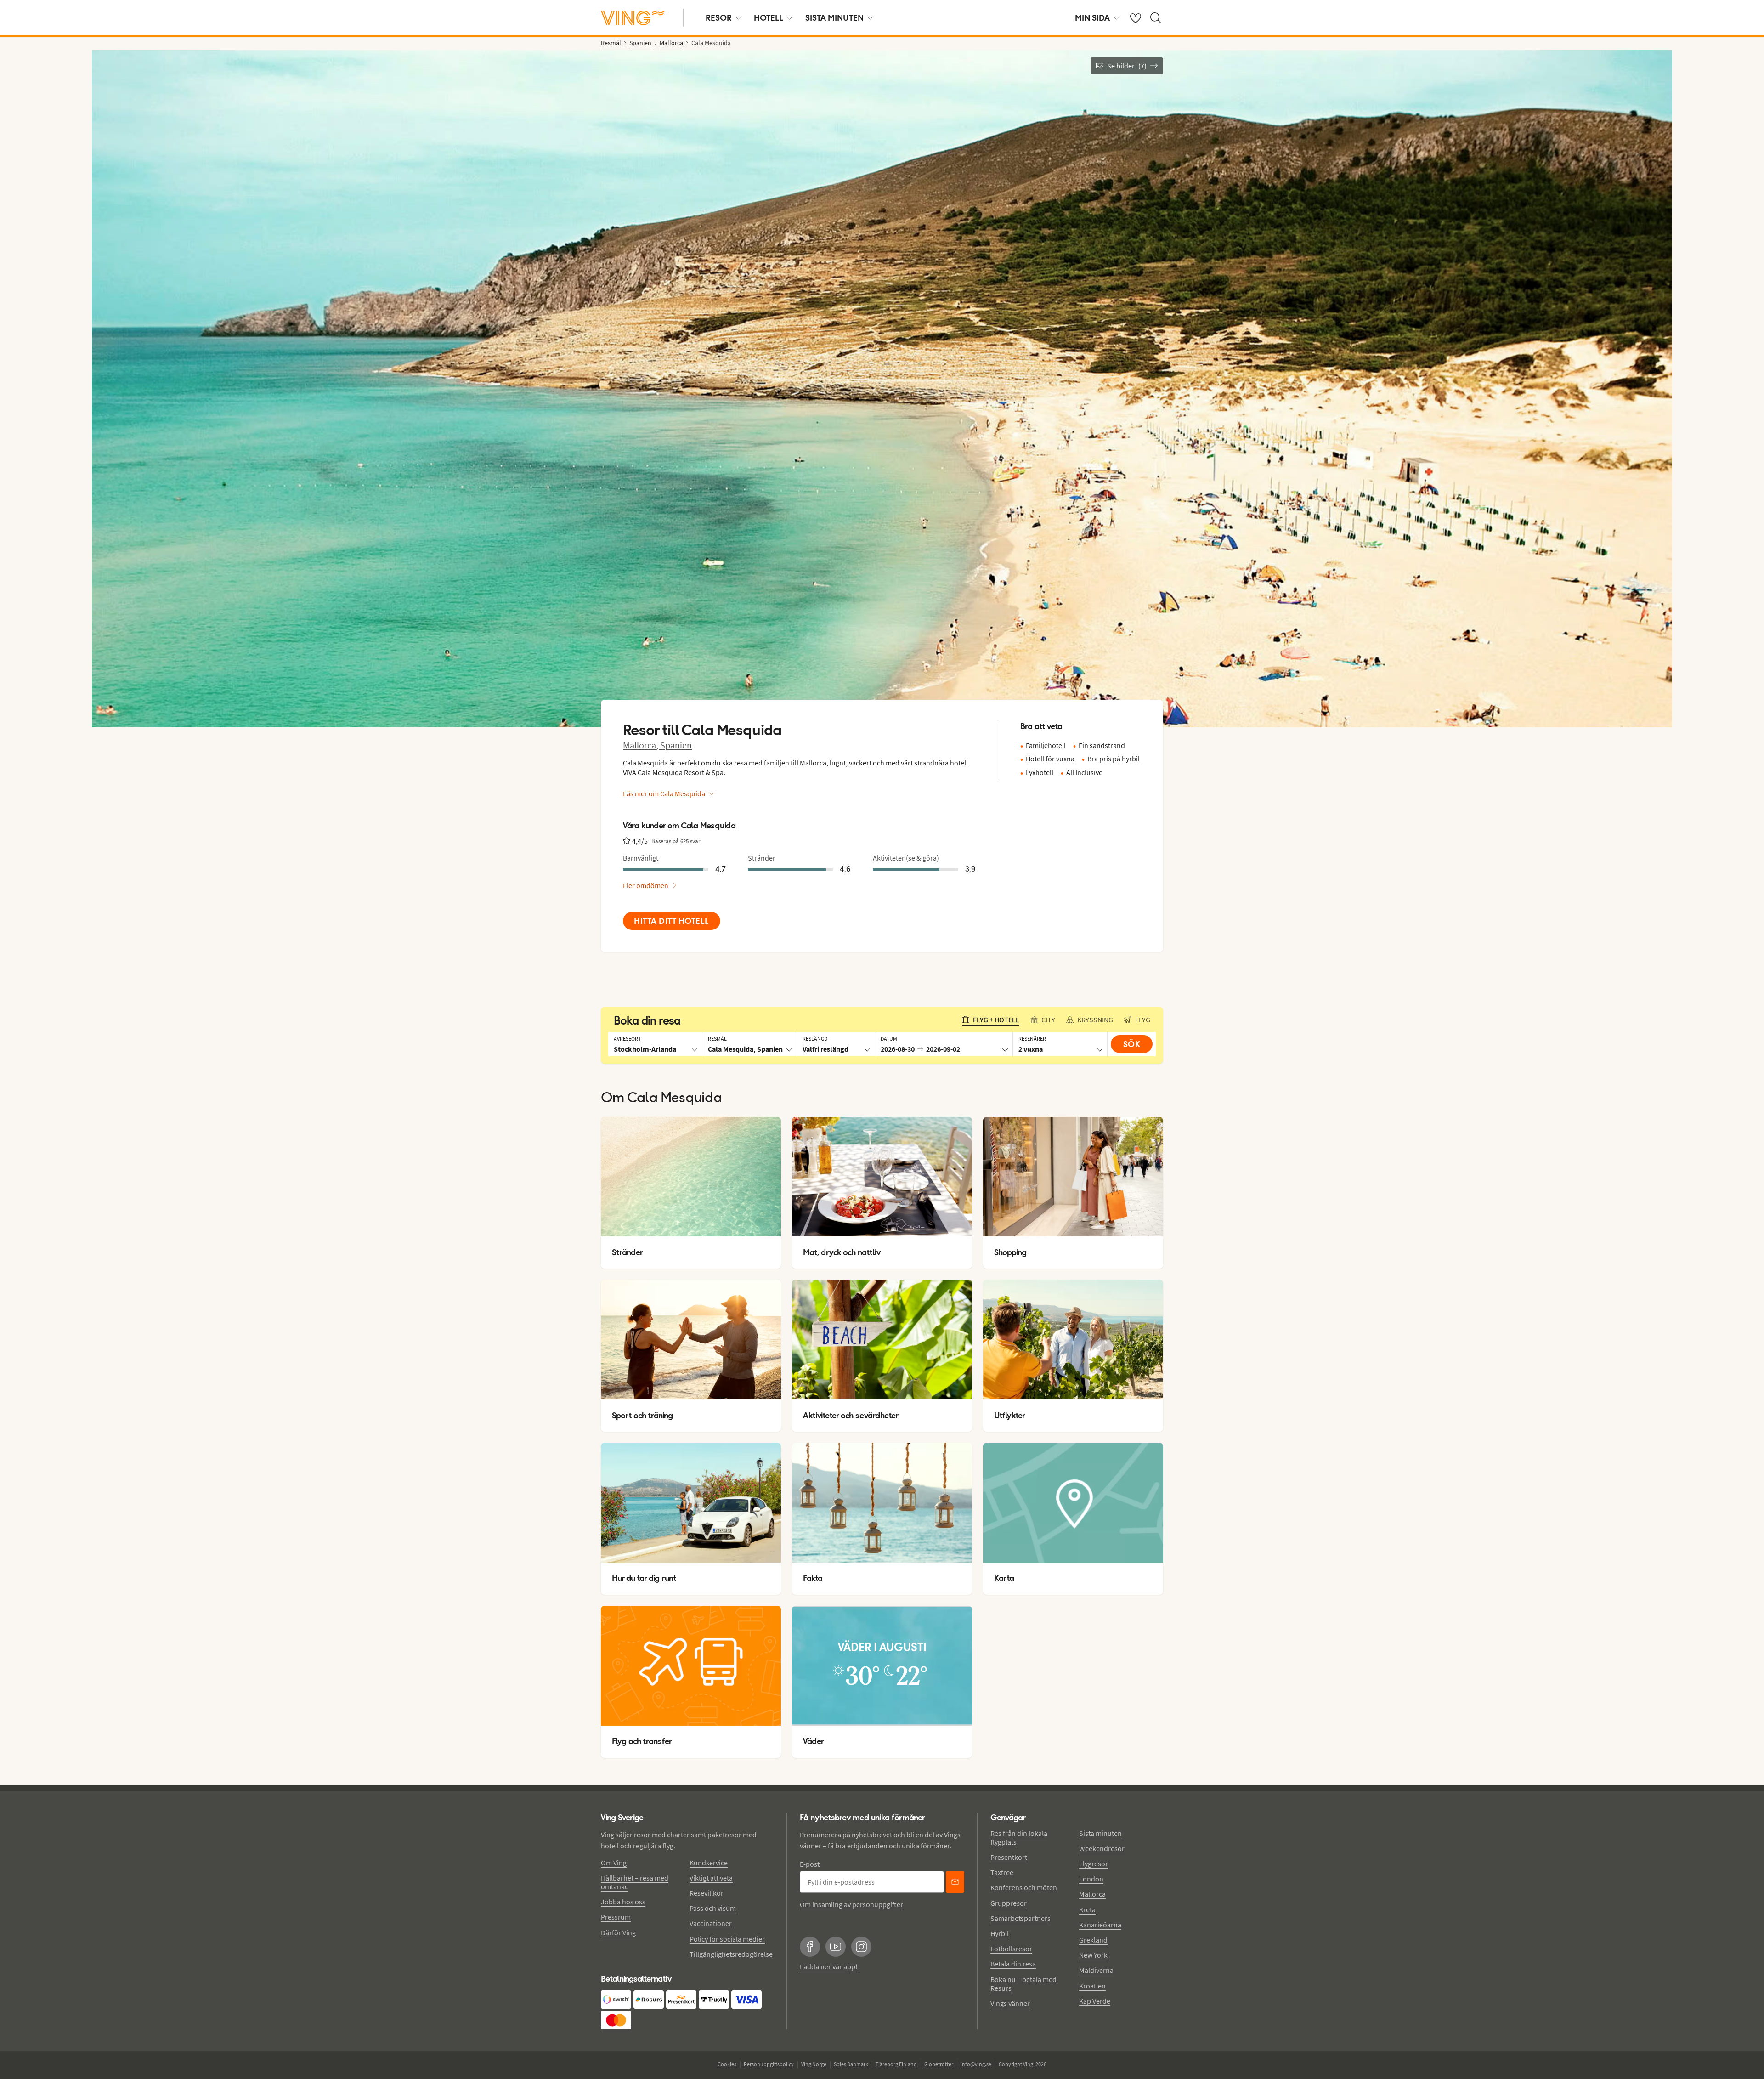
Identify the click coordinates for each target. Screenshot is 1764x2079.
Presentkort (1009, 1857)
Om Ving (614, 1863)
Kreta (1087, 1909)
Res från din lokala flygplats (1019, 1838)
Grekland (1093, 1940)
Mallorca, (642, 745)
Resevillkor (707, 1893)
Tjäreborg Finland (896, 2064)
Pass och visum (713, 1908)
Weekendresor (1102, 1848)
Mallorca (1092, 1894)
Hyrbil (1000, 1933)
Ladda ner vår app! (829, 1966)
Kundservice (709, 1863)
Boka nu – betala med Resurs (1023, 1984)
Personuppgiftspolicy (769, 2064)
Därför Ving (618, 1932)
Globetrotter (939, 2064)
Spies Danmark (851, 2064)
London (1091, 1879)
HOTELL (769, 18)
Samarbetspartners (1021, 1918)
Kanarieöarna (1100, 1925)
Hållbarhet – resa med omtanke (635, 1882)
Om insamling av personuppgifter (851, 1904)
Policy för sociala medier (727, 1939)
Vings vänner (1010, 2003)
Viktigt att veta (711, 1878)
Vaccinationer (711, 1923)
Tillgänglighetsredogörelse (731, 1954)
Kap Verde (1095, 2001)
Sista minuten (1100, 1833)
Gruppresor (1009, 1903)
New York (1093, 1955)
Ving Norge (814, 2064)
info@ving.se (976, 2064)
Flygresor (1094, 1864)
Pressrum (616, 1917)
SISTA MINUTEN (834, 18)
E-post (810, 1864)
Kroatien (1092, 1986)
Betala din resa (1013, 1964)
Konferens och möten (1024, 1887)
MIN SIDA (1092, 18)
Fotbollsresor (1011, 1949)
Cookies (727, 2064)
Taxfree (1002, 1872)
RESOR (719, 18)
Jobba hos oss (623, 1902)
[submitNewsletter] (955, 1882)
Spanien (676, 745)
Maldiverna (1096, 1970)
